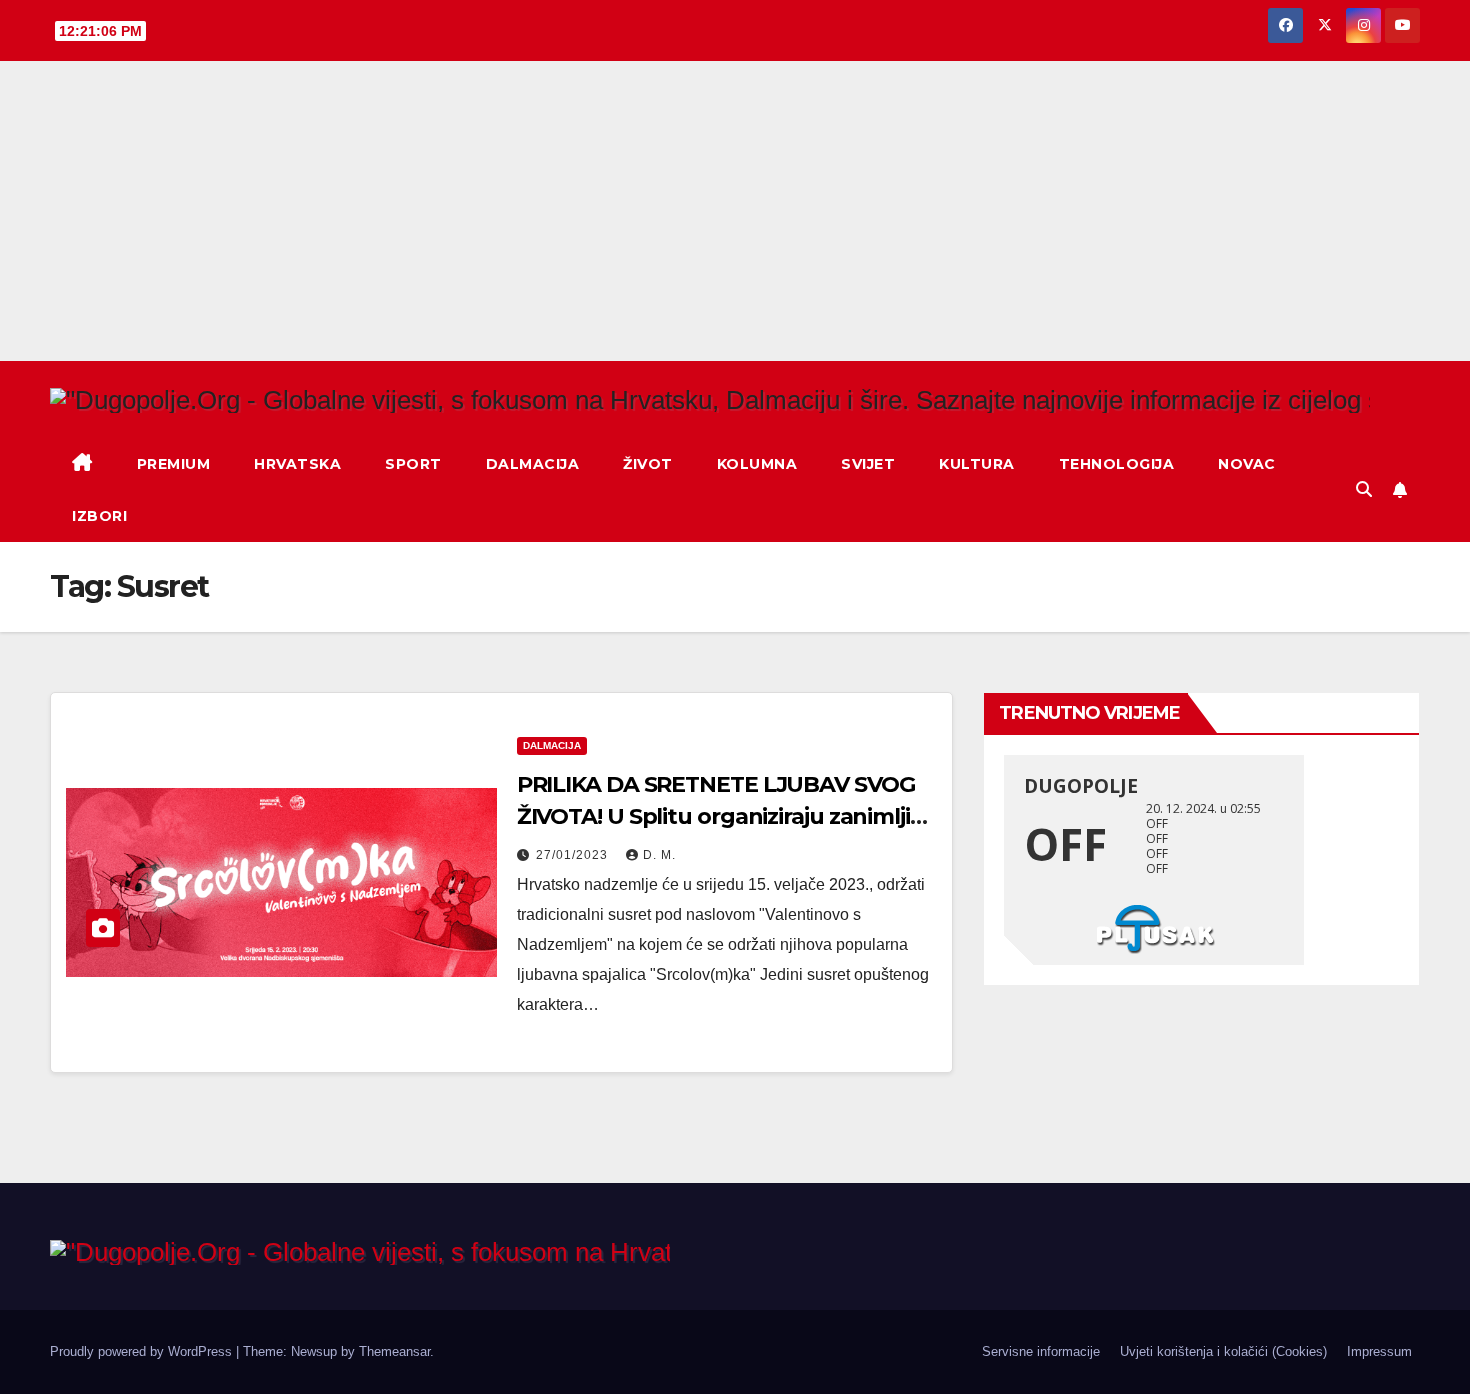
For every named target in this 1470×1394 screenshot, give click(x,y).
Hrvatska (297, 464)
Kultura (977, 464)
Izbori (99, 516)
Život (648, 464)
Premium (174, 464)
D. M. (659, 855)
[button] (1364, 489)
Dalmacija (533, 464)
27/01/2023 (574, 855)
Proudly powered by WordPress (143, 1351)
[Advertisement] (735, 211)
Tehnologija (1117, 464)
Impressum (1379, 1351)
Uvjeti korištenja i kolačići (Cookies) (1223, 1351)
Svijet (868, 464)
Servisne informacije (1041, 1351)
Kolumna (757, 464)
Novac (1247, 464)
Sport (413, 464)
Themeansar (394, 1351)
